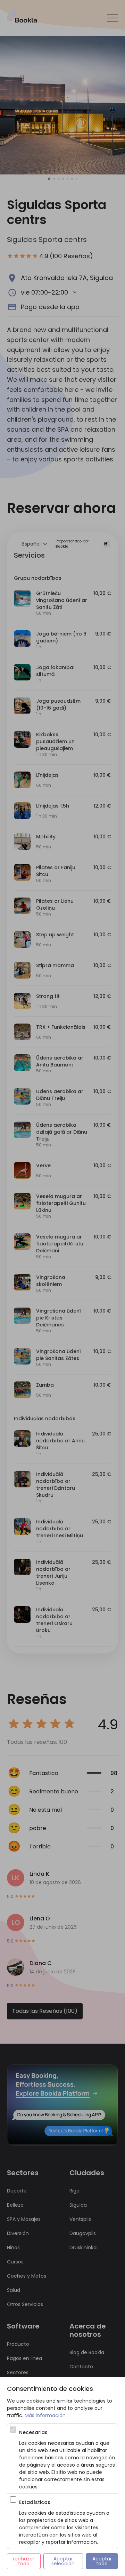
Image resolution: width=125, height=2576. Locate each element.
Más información (45, 2415)
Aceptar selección (63, 2561)
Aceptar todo (103, 2561)
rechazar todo (24, 2561)
